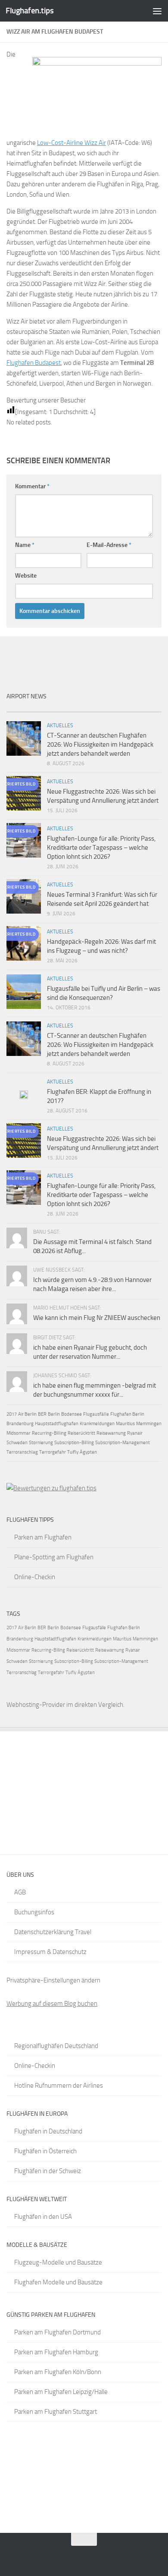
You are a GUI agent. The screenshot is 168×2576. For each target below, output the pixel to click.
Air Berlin (27, 1414)
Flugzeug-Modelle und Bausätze (58, 2262)
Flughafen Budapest (34, 363)
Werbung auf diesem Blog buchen (52, 2004)
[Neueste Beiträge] (26, 708)
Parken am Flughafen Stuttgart (56, 2412)
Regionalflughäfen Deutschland (56, 2046)
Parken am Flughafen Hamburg (56, 2352)
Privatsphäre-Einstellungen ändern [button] (53, 1980)
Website (26, 576)
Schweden (17, 1443)
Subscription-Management (123, 1443)
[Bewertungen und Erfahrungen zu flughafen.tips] (51, 1488)
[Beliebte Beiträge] (65, 708)
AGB (20, 1892)
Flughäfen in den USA (43, 2217)
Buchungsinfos (34, 1912)
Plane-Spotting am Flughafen (54, 1557)
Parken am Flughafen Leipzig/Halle (61, 2392)
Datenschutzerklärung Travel (53, 1932)
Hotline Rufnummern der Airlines (59, 2086)
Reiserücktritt (81, 1433)
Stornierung (41, 1443)
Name (25, 545)
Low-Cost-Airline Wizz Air (72, 143)
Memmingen (149, 1424)
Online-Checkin (35, 1577)
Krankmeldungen (97, 1424)
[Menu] (157, 11)
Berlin (54, 1414)
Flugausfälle (96, 1414)
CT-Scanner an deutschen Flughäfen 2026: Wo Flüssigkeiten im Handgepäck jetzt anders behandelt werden (100, 745)
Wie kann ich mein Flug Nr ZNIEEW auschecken (97, 1318)
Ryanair (135, 1433)
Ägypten (88, 1452)
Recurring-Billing (49, 1433)
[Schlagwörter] (142, 708)
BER (42, 1414)
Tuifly (73, 1452)
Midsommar (19, 1433)
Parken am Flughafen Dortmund (58, 2332)
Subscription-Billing (74, 1443)
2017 (12, 1414)
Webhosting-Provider (36, 1705)
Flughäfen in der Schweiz (48, 2171)
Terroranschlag (22, 1452)
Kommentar (32, 486)
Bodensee (72, 1414)
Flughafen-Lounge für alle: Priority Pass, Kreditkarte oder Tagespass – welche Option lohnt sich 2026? (101, 848)
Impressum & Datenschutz (50, 1952)
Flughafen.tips (30, 11)
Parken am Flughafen (43, 1537)
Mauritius (125, 1424)
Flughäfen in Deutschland (48, 2131)
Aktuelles (60, 726)
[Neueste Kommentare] (103, 708)
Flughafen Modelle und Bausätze (58, 2282)
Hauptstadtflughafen (57, 1424)
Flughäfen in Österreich (45, 2151)
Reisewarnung (111, 1433)
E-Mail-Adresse (109, 545)
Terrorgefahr (53, 1452)
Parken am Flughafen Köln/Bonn (58, 2372)
